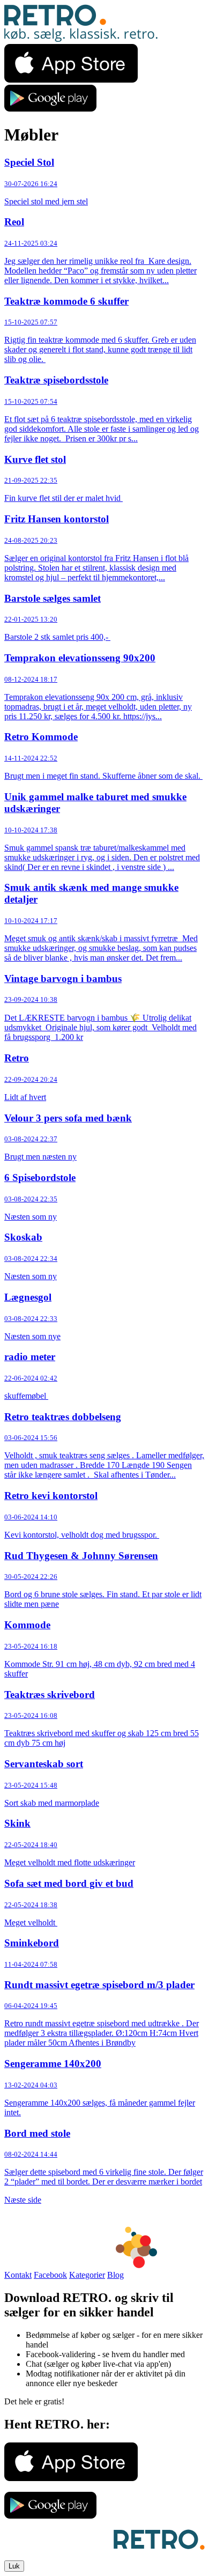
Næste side (23, 2200)
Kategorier (87, 2275)
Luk (14, 2566)
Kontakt (18, 2275)
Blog (115, 2275)
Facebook (50, 2275)
